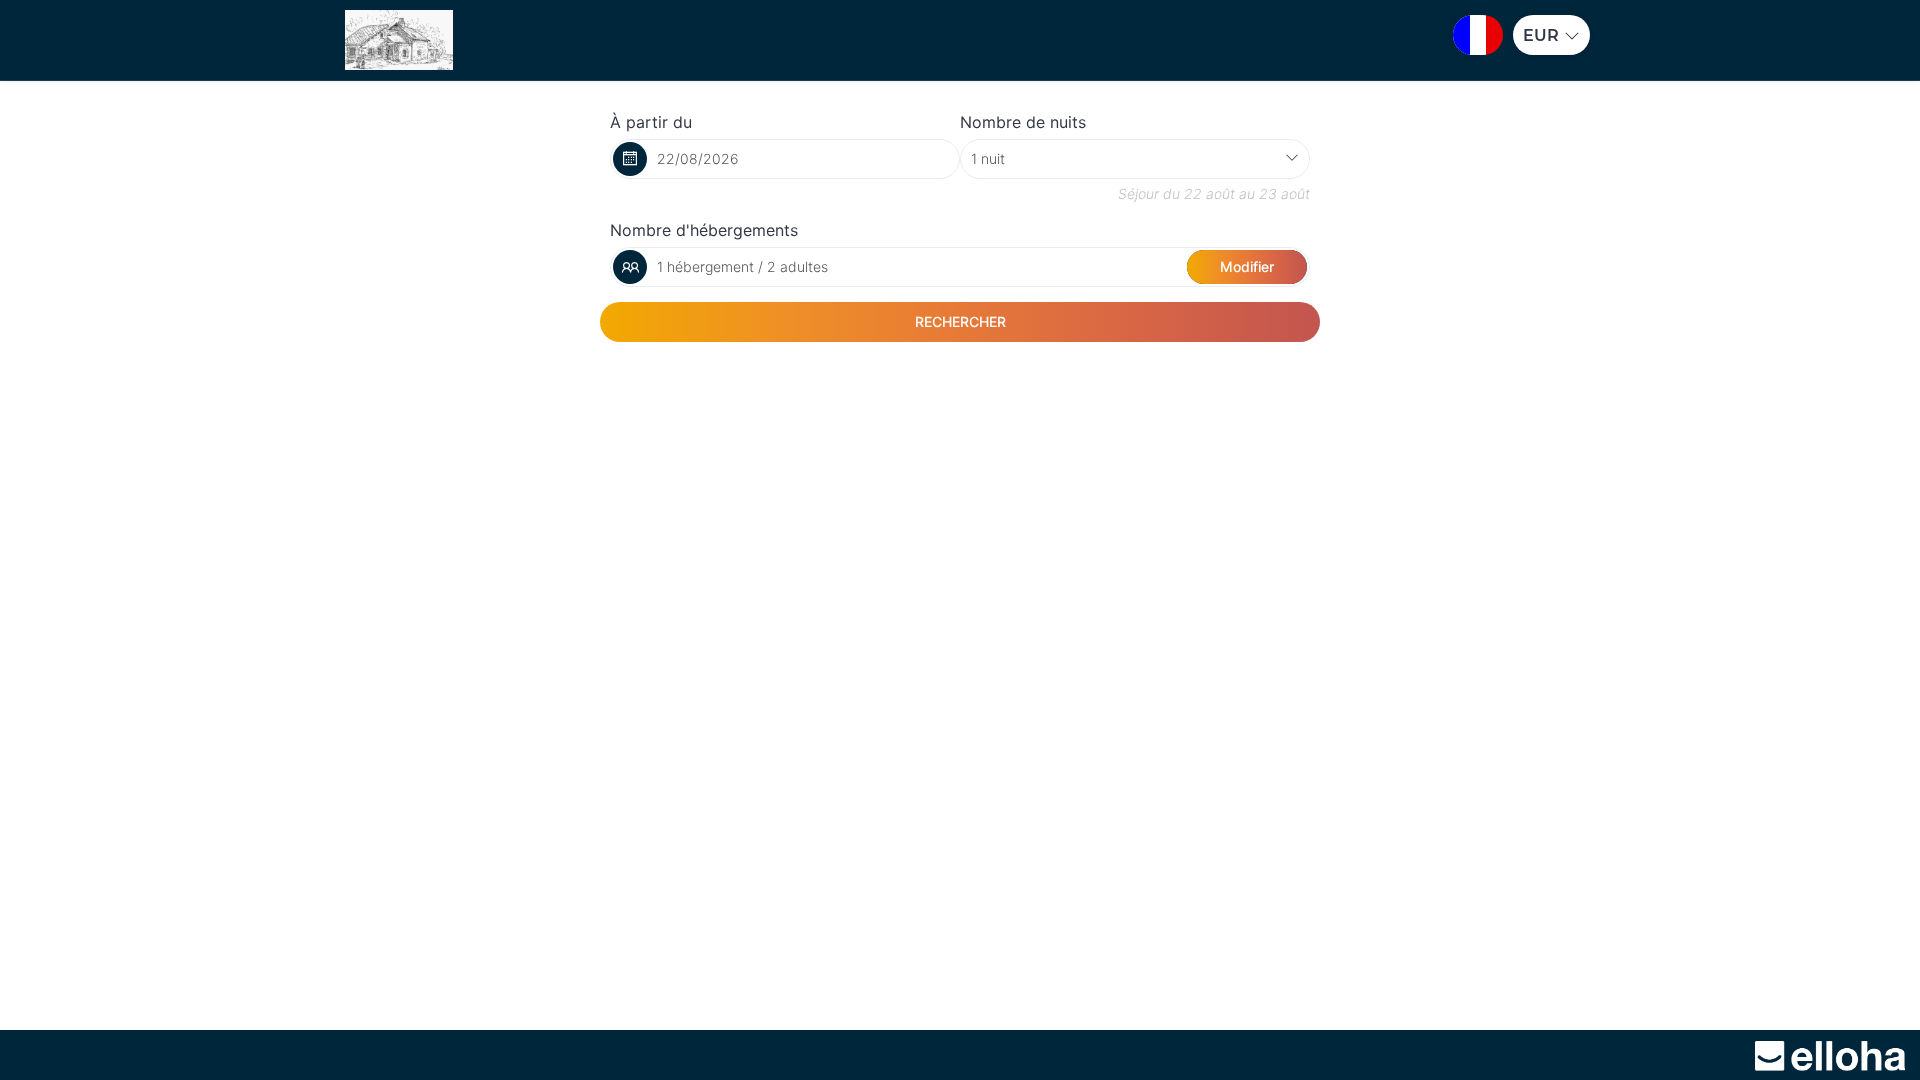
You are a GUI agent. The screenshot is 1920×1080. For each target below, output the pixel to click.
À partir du (651, 122)
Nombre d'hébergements (704, 230)
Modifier (1247, 266)
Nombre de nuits (1023, 122)
